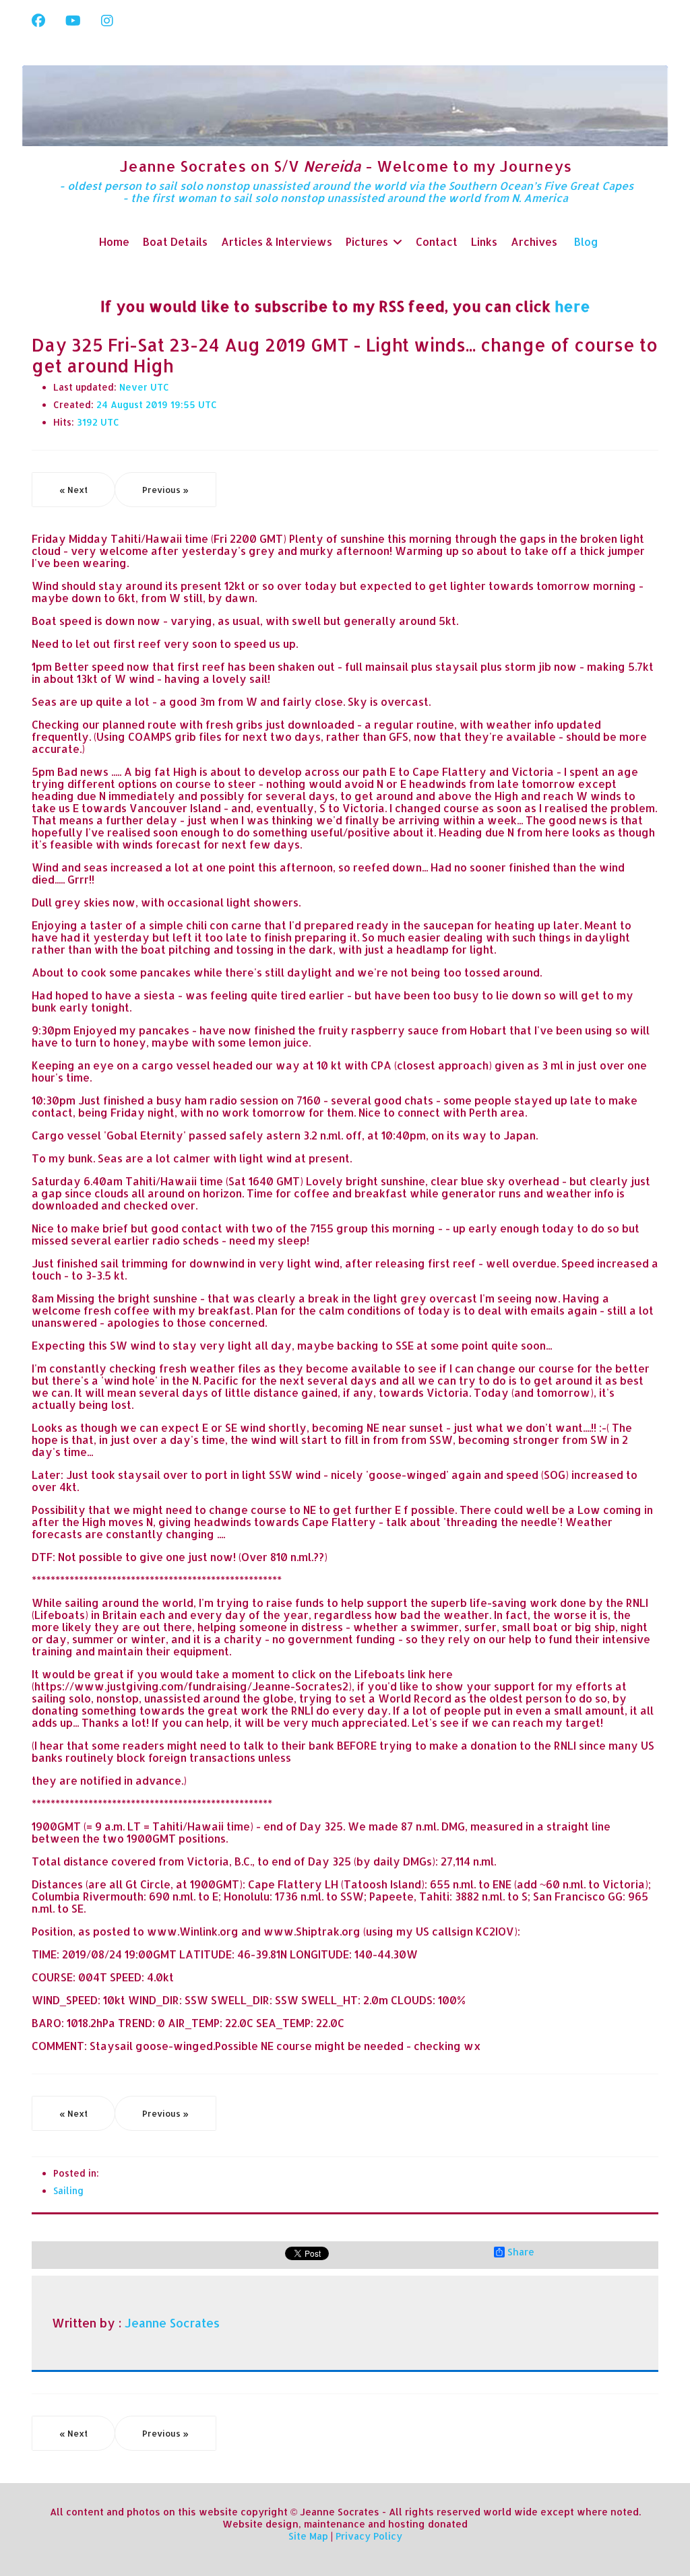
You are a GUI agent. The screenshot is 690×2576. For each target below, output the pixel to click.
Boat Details (175, 241)
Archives (534, 241)
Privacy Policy (369, 2536)
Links (484, 241)
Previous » (165, 490)
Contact (437, 241)
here (572, 306)
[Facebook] (38, 20)
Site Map (308, 2536)
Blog (586, 241)
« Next (73, 490)
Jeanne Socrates (172, 2323)
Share (521, 2252)
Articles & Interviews (277, 241)
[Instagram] (107, 20)
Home (114, 241)
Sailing (68, 2190)
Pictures (367, 241)
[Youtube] (73, 20)
